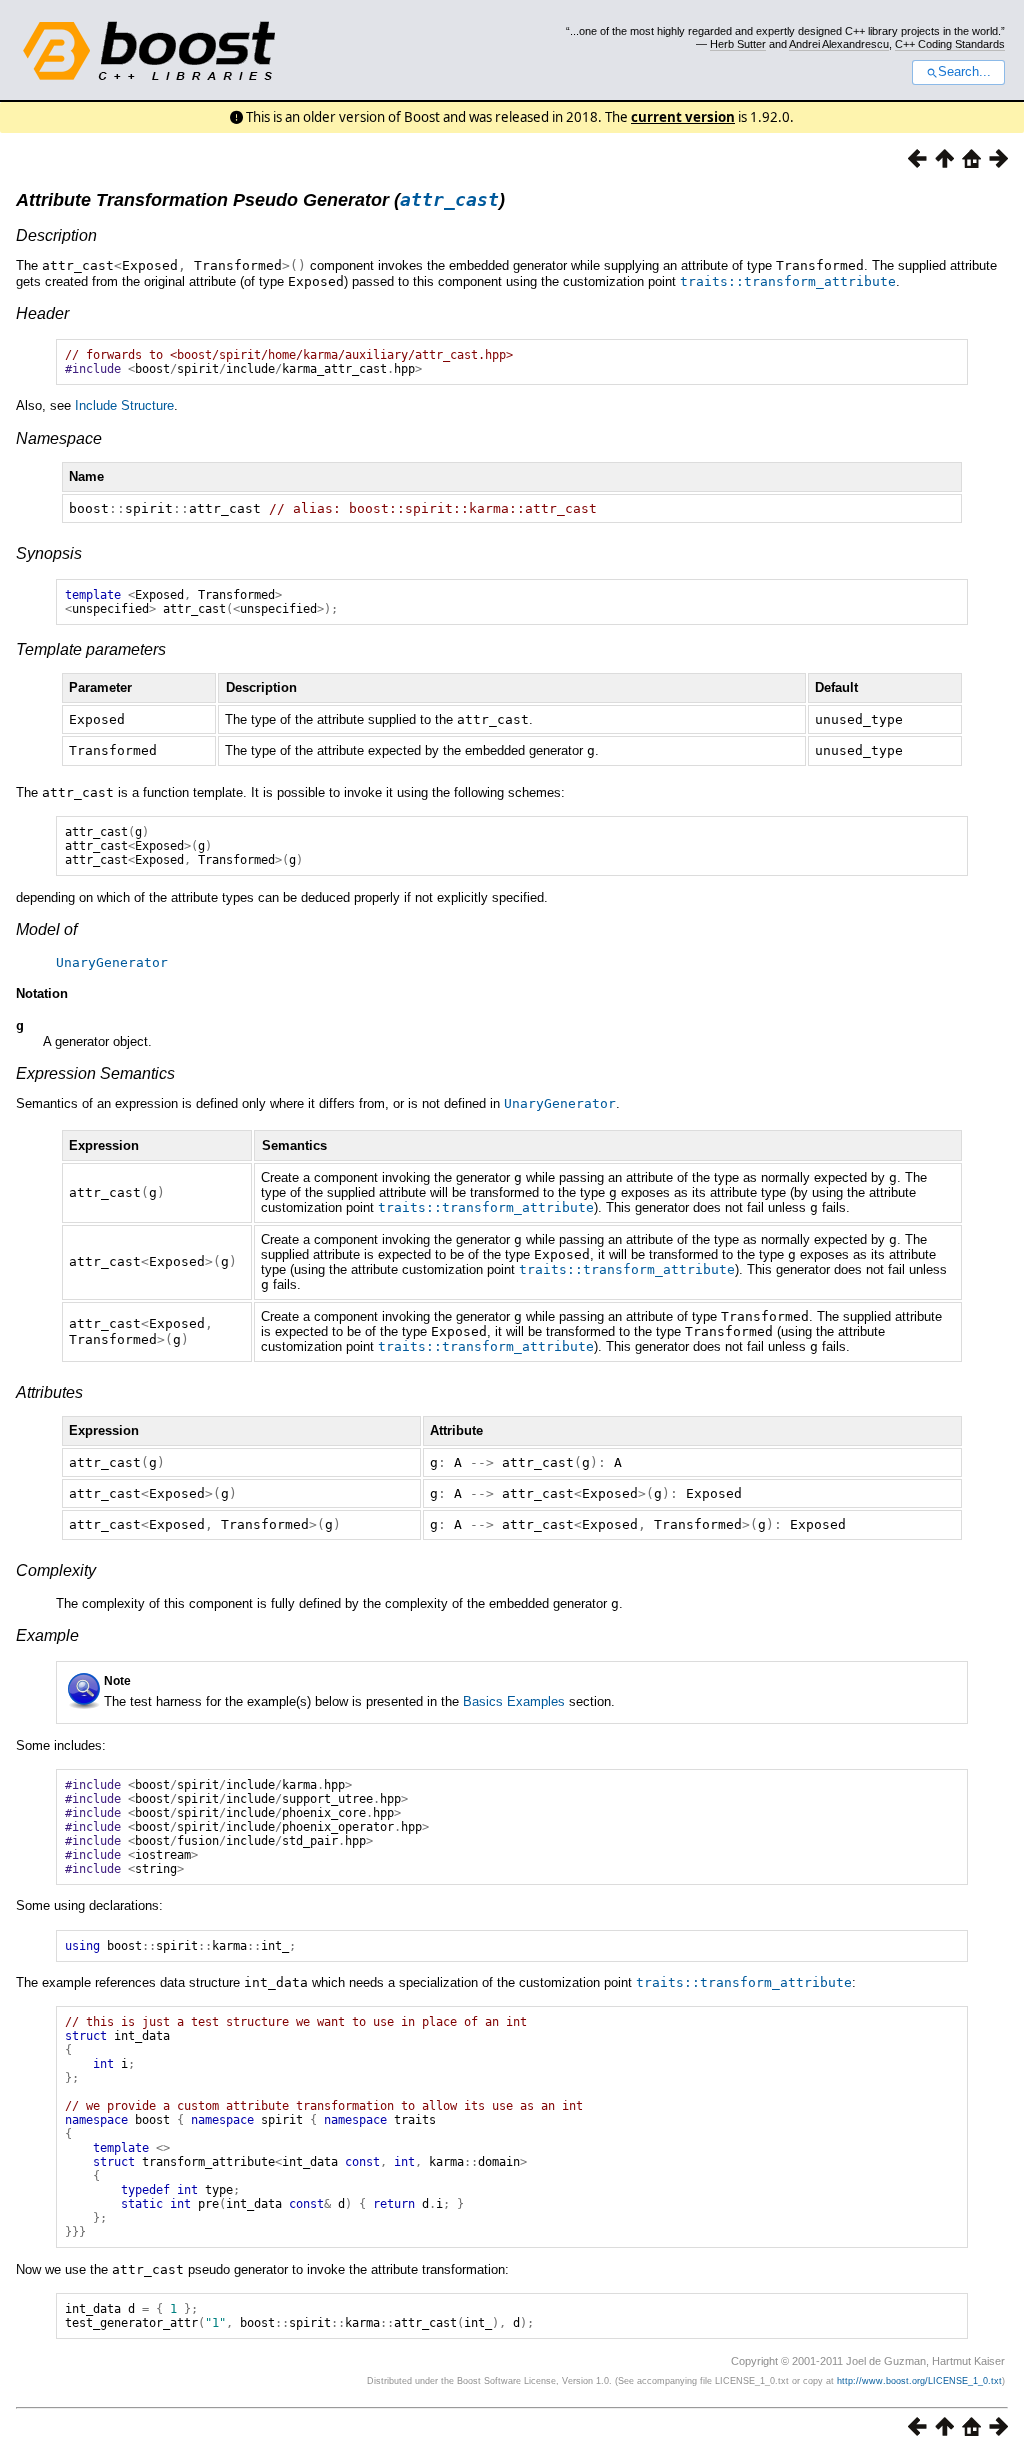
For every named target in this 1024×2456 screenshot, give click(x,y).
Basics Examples (514, 1701)
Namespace (59, 438)
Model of (46, 929)
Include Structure (124, 405)
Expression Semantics (95, 1073)
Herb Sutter (738, 44)
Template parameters (91, 649)
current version (683, 117)
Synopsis (49, 553)
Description (56, 235)
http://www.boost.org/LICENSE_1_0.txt (919, 2381)
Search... (964, 72)
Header (42, 313)
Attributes (49, 1392)
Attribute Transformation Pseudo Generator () (260, 200)
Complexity (56, 1570)
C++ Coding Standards (950, 44)
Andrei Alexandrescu (839, 44)
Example (47, 1635)
